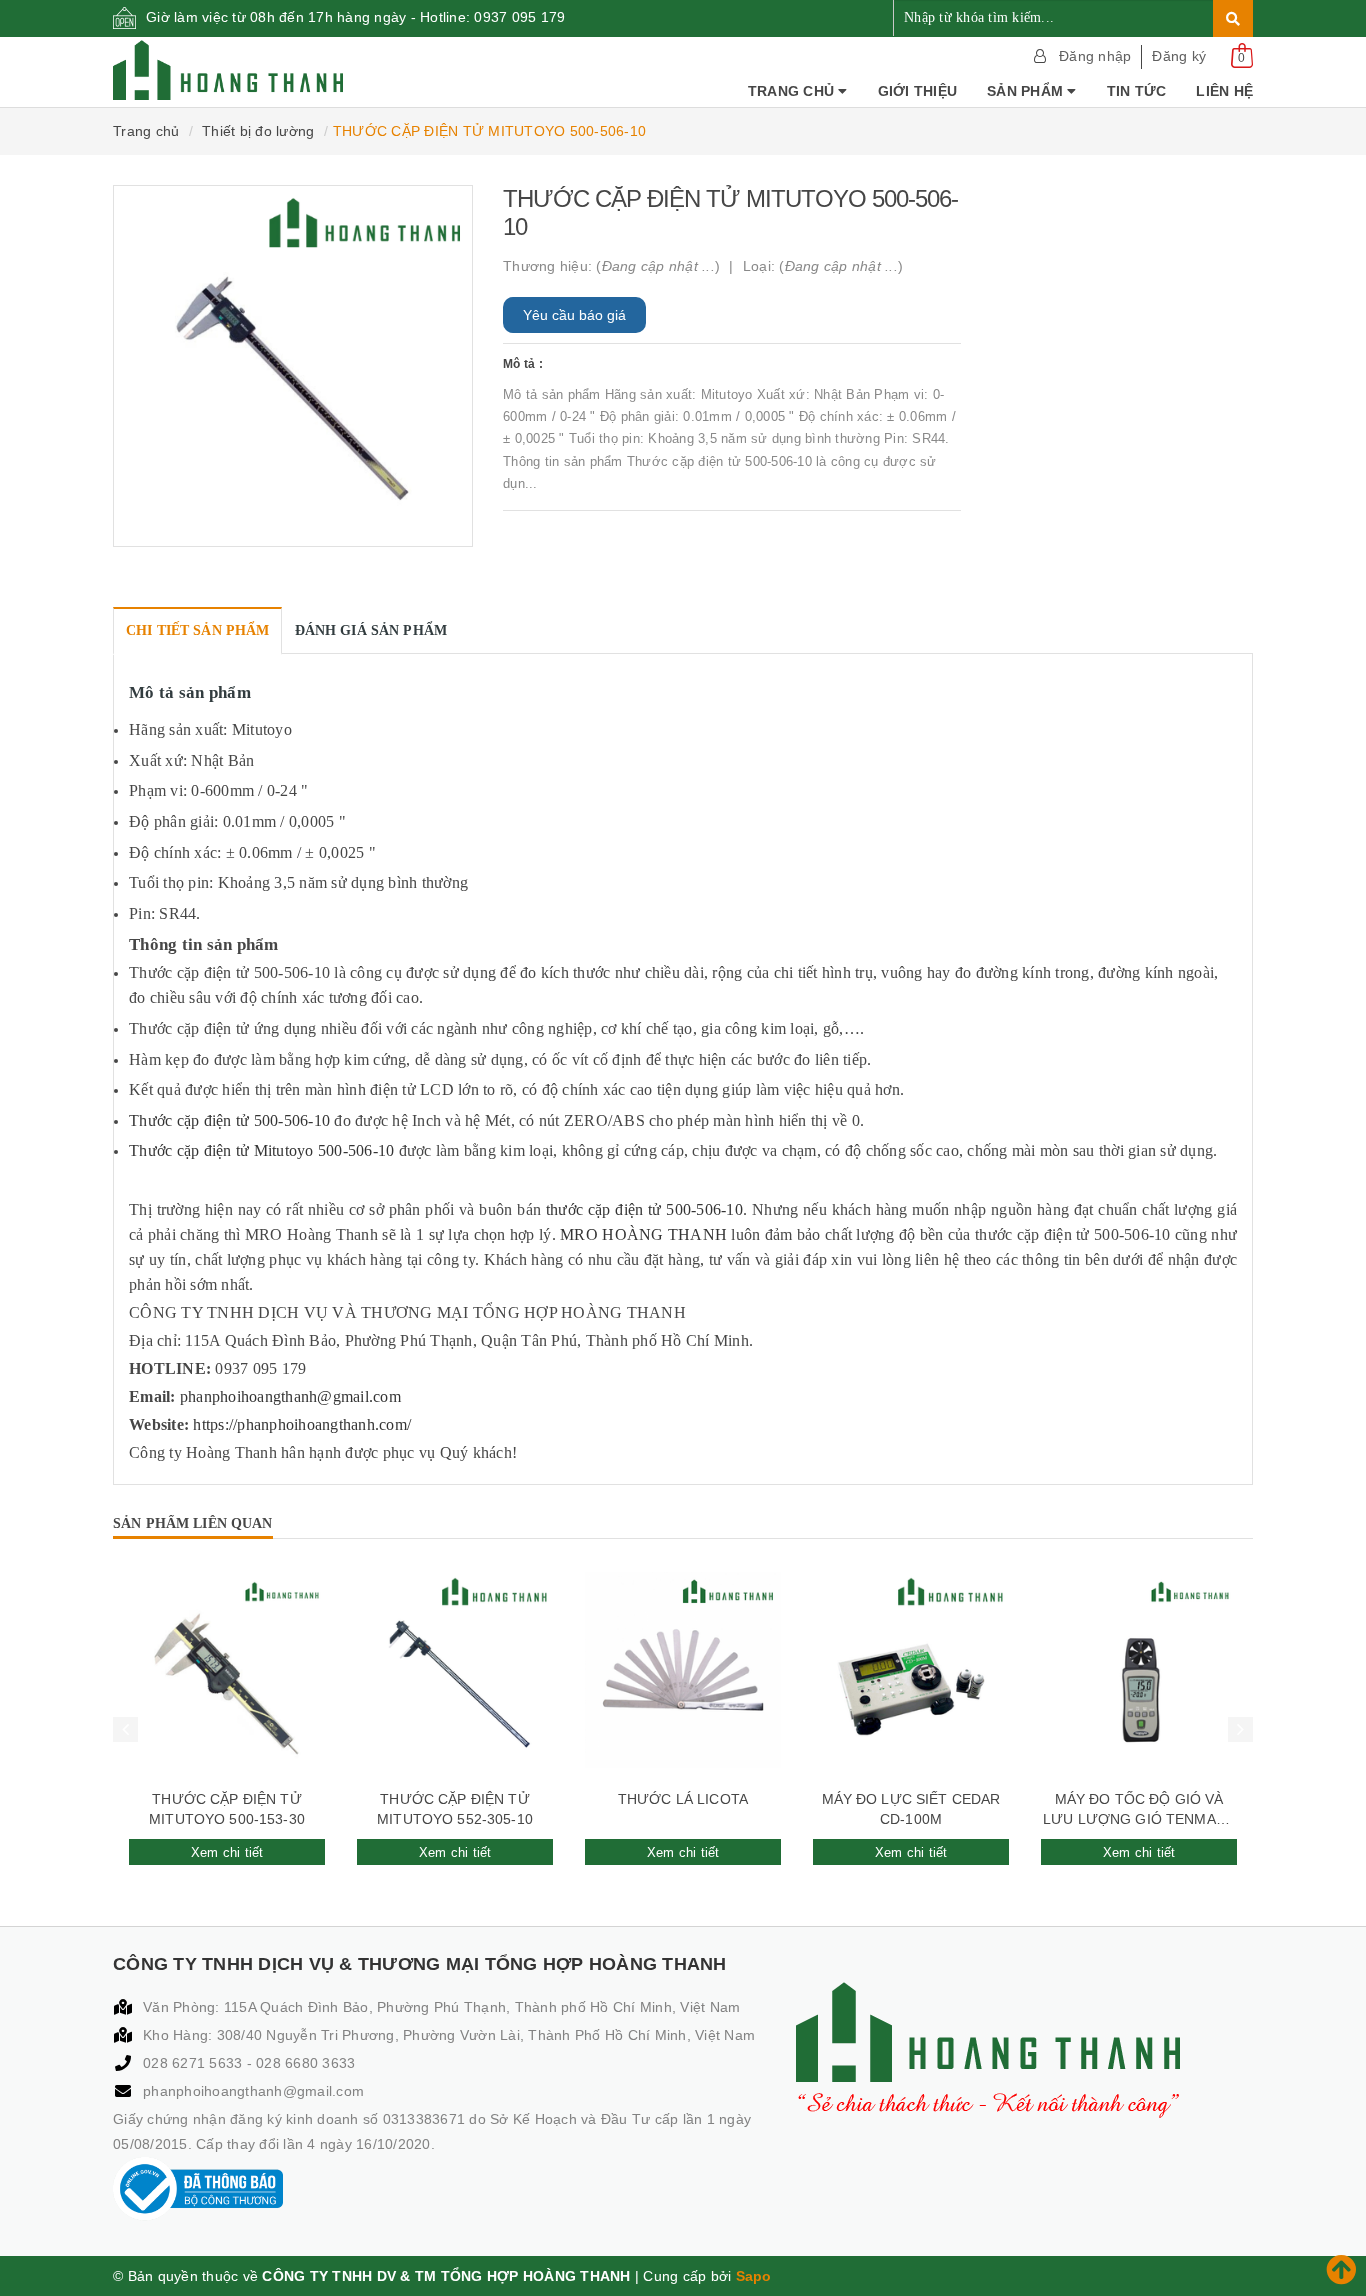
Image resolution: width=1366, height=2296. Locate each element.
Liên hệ (1224, 91)
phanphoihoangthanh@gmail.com (253, 2091)
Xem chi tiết (227, 1852)
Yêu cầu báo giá (574, 315)
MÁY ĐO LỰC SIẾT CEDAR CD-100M (911, 1809)
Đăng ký (1179, 56)
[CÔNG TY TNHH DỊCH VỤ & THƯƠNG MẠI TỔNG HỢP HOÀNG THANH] (228, 70)
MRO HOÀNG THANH (643, 1234)
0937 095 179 (519, 17)
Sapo (754, 2276)
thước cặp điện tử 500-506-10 (644, 1209)
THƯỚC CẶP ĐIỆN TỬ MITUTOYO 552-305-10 (455, 1809)
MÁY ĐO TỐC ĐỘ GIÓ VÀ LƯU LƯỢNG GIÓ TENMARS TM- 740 (1139, 1810)
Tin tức (1137, 91)
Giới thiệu (918, 91)
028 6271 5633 (195, 2063)
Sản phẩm (1027, 91)
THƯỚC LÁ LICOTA (683, 1799)
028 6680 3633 (305, 2063)
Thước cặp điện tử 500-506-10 (229, 1120)
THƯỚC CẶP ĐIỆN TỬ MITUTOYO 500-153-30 (227, 1809)
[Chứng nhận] (198, 2189)
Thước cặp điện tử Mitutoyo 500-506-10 (261, 1150)
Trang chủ (793, 91)
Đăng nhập (1095, 56)
